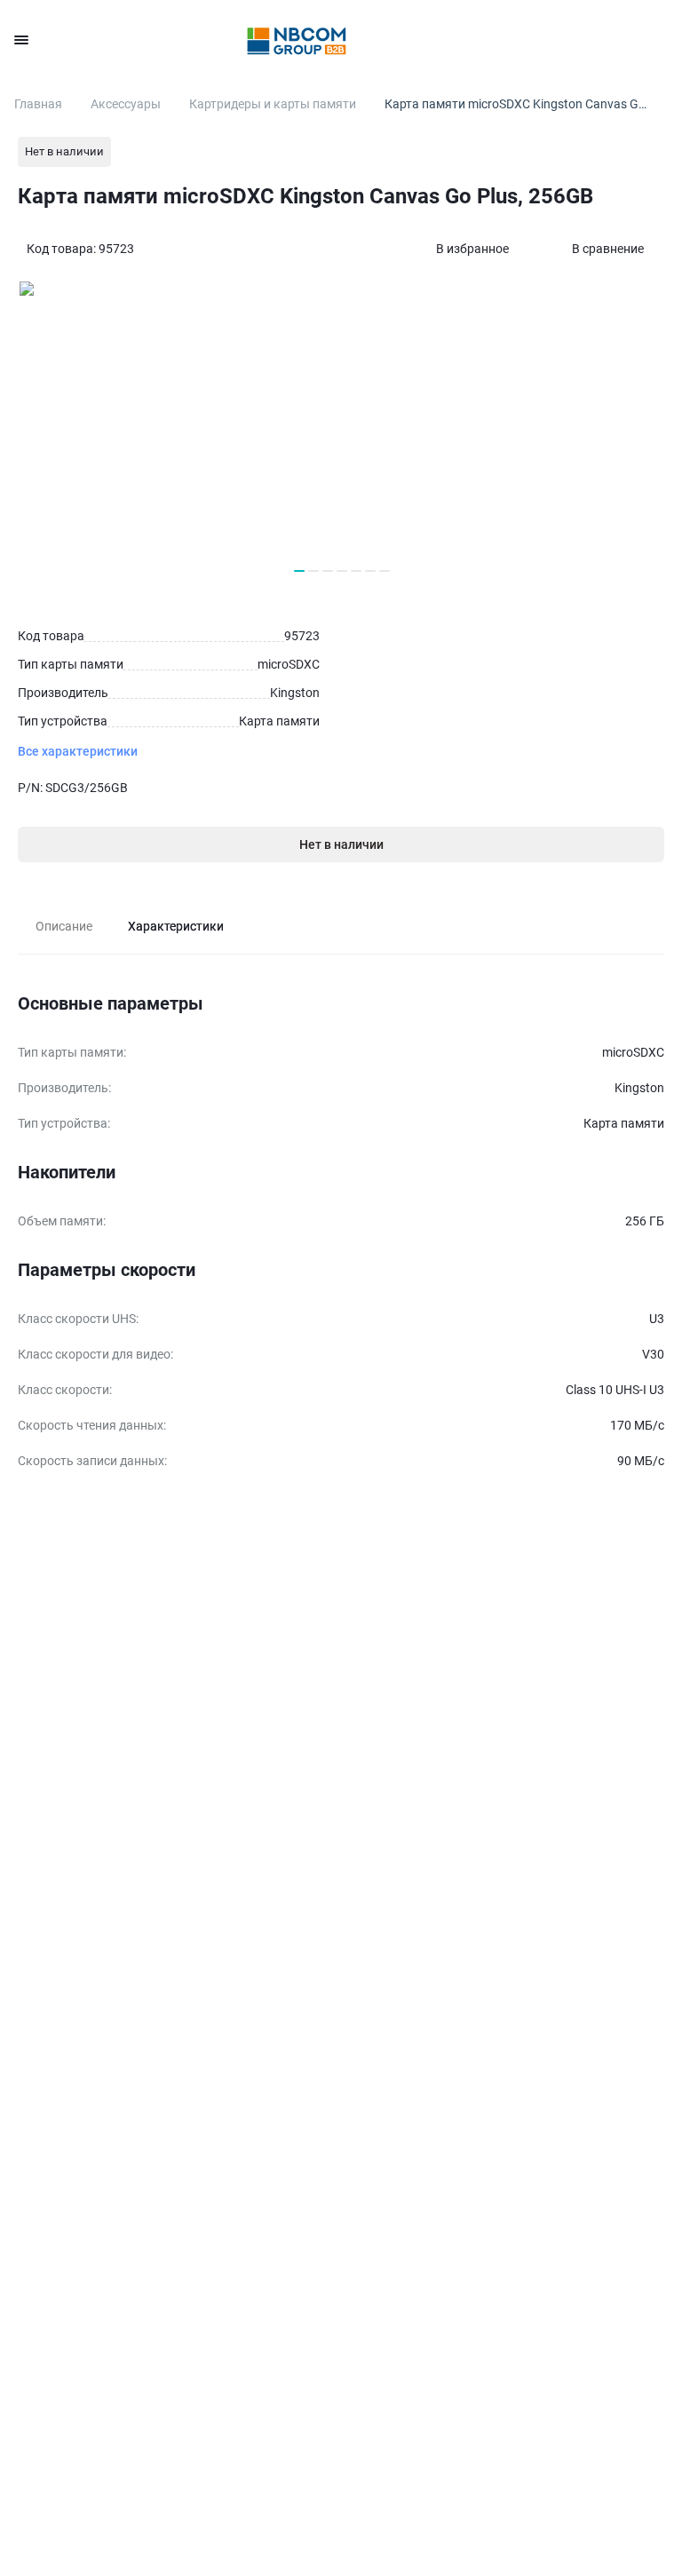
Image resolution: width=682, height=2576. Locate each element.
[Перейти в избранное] (561, 40)
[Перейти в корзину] (657, 40)
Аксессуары (126, 104)
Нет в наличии (341, 844)
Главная (38, 104)
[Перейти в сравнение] (609, 40)
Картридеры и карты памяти (273, 104)
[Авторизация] (513, 40)
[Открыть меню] (21, 40)
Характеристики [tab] (176, 926)
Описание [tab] (64, 926)
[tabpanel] (341, 1234)
